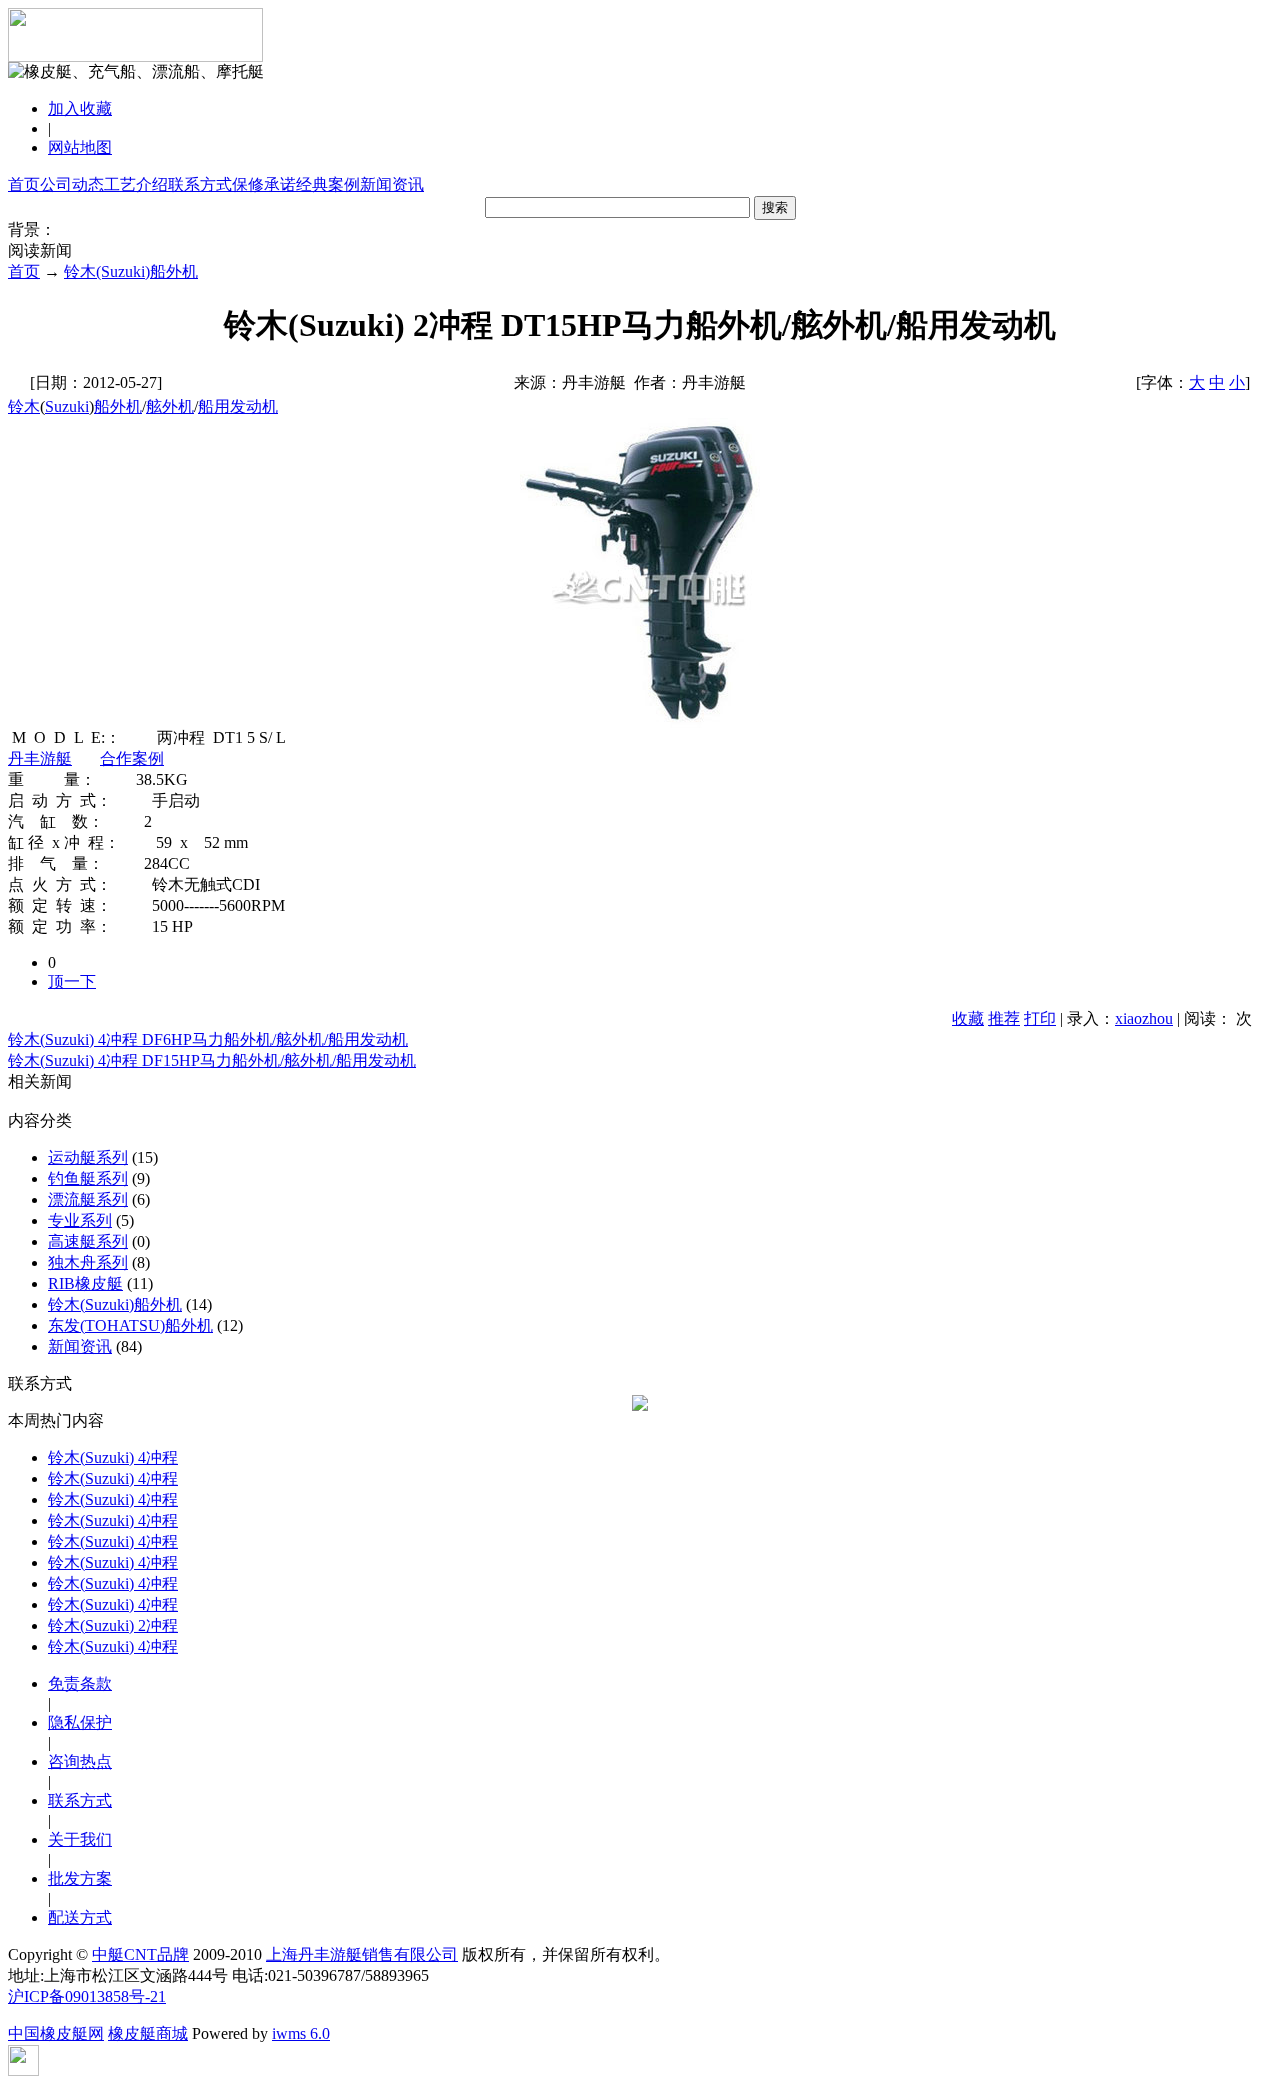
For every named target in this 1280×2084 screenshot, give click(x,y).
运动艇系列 (88, 1157)
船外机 (118, 406)
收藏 (968, 1018)
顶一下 (72, 981)
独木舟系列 (88, 1262)
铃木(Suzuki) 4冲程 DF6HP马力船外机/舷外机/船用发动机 (208, 1039)
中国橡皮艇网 (56, 2033)
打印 (1040, 1018)
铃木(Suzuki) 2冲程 (113, 1625)
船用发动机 (238, 406)
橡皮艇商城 (148, 2033)
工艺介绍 (136, 184)
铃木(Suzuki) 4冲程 (113, 1457)
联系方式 (200, 184)
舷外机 (170, 406)
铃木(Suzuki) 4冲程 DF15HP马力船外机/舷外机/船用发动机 (212, 1060)
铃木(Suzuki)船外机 (131, 271)
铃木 (24, 406)
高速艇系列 (88, 1241)
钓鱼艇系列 (88, 1178)
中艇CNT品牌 (140, 1954)
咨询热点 (80, 1761)
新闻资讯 (392, 184)
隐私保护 (80, 1722)
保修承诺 (264, 184)
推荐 (1004, 1018)
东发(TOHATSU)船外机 (130, 1325)
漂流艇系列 (88, 1199)
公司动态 (72, 184)
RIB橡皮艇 (85, 1283)
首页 (24, 184)
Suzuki (67, 406)
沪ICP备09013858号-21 (87, 1996)
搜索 (775, 207)
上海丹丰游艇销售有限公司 (362, 1954)
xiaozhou (1144, 1018)
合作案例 (132, 758)
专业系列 (80, 1220)
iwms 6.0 (301, 2033)
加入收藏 (80, 108)
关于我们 (80, 1839)
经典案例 (328, 184)
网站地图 (80, 147)
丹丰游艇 (40, 758)
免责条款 (80, 1683)
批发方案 (80, 1878)
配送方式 (80, 1917)
